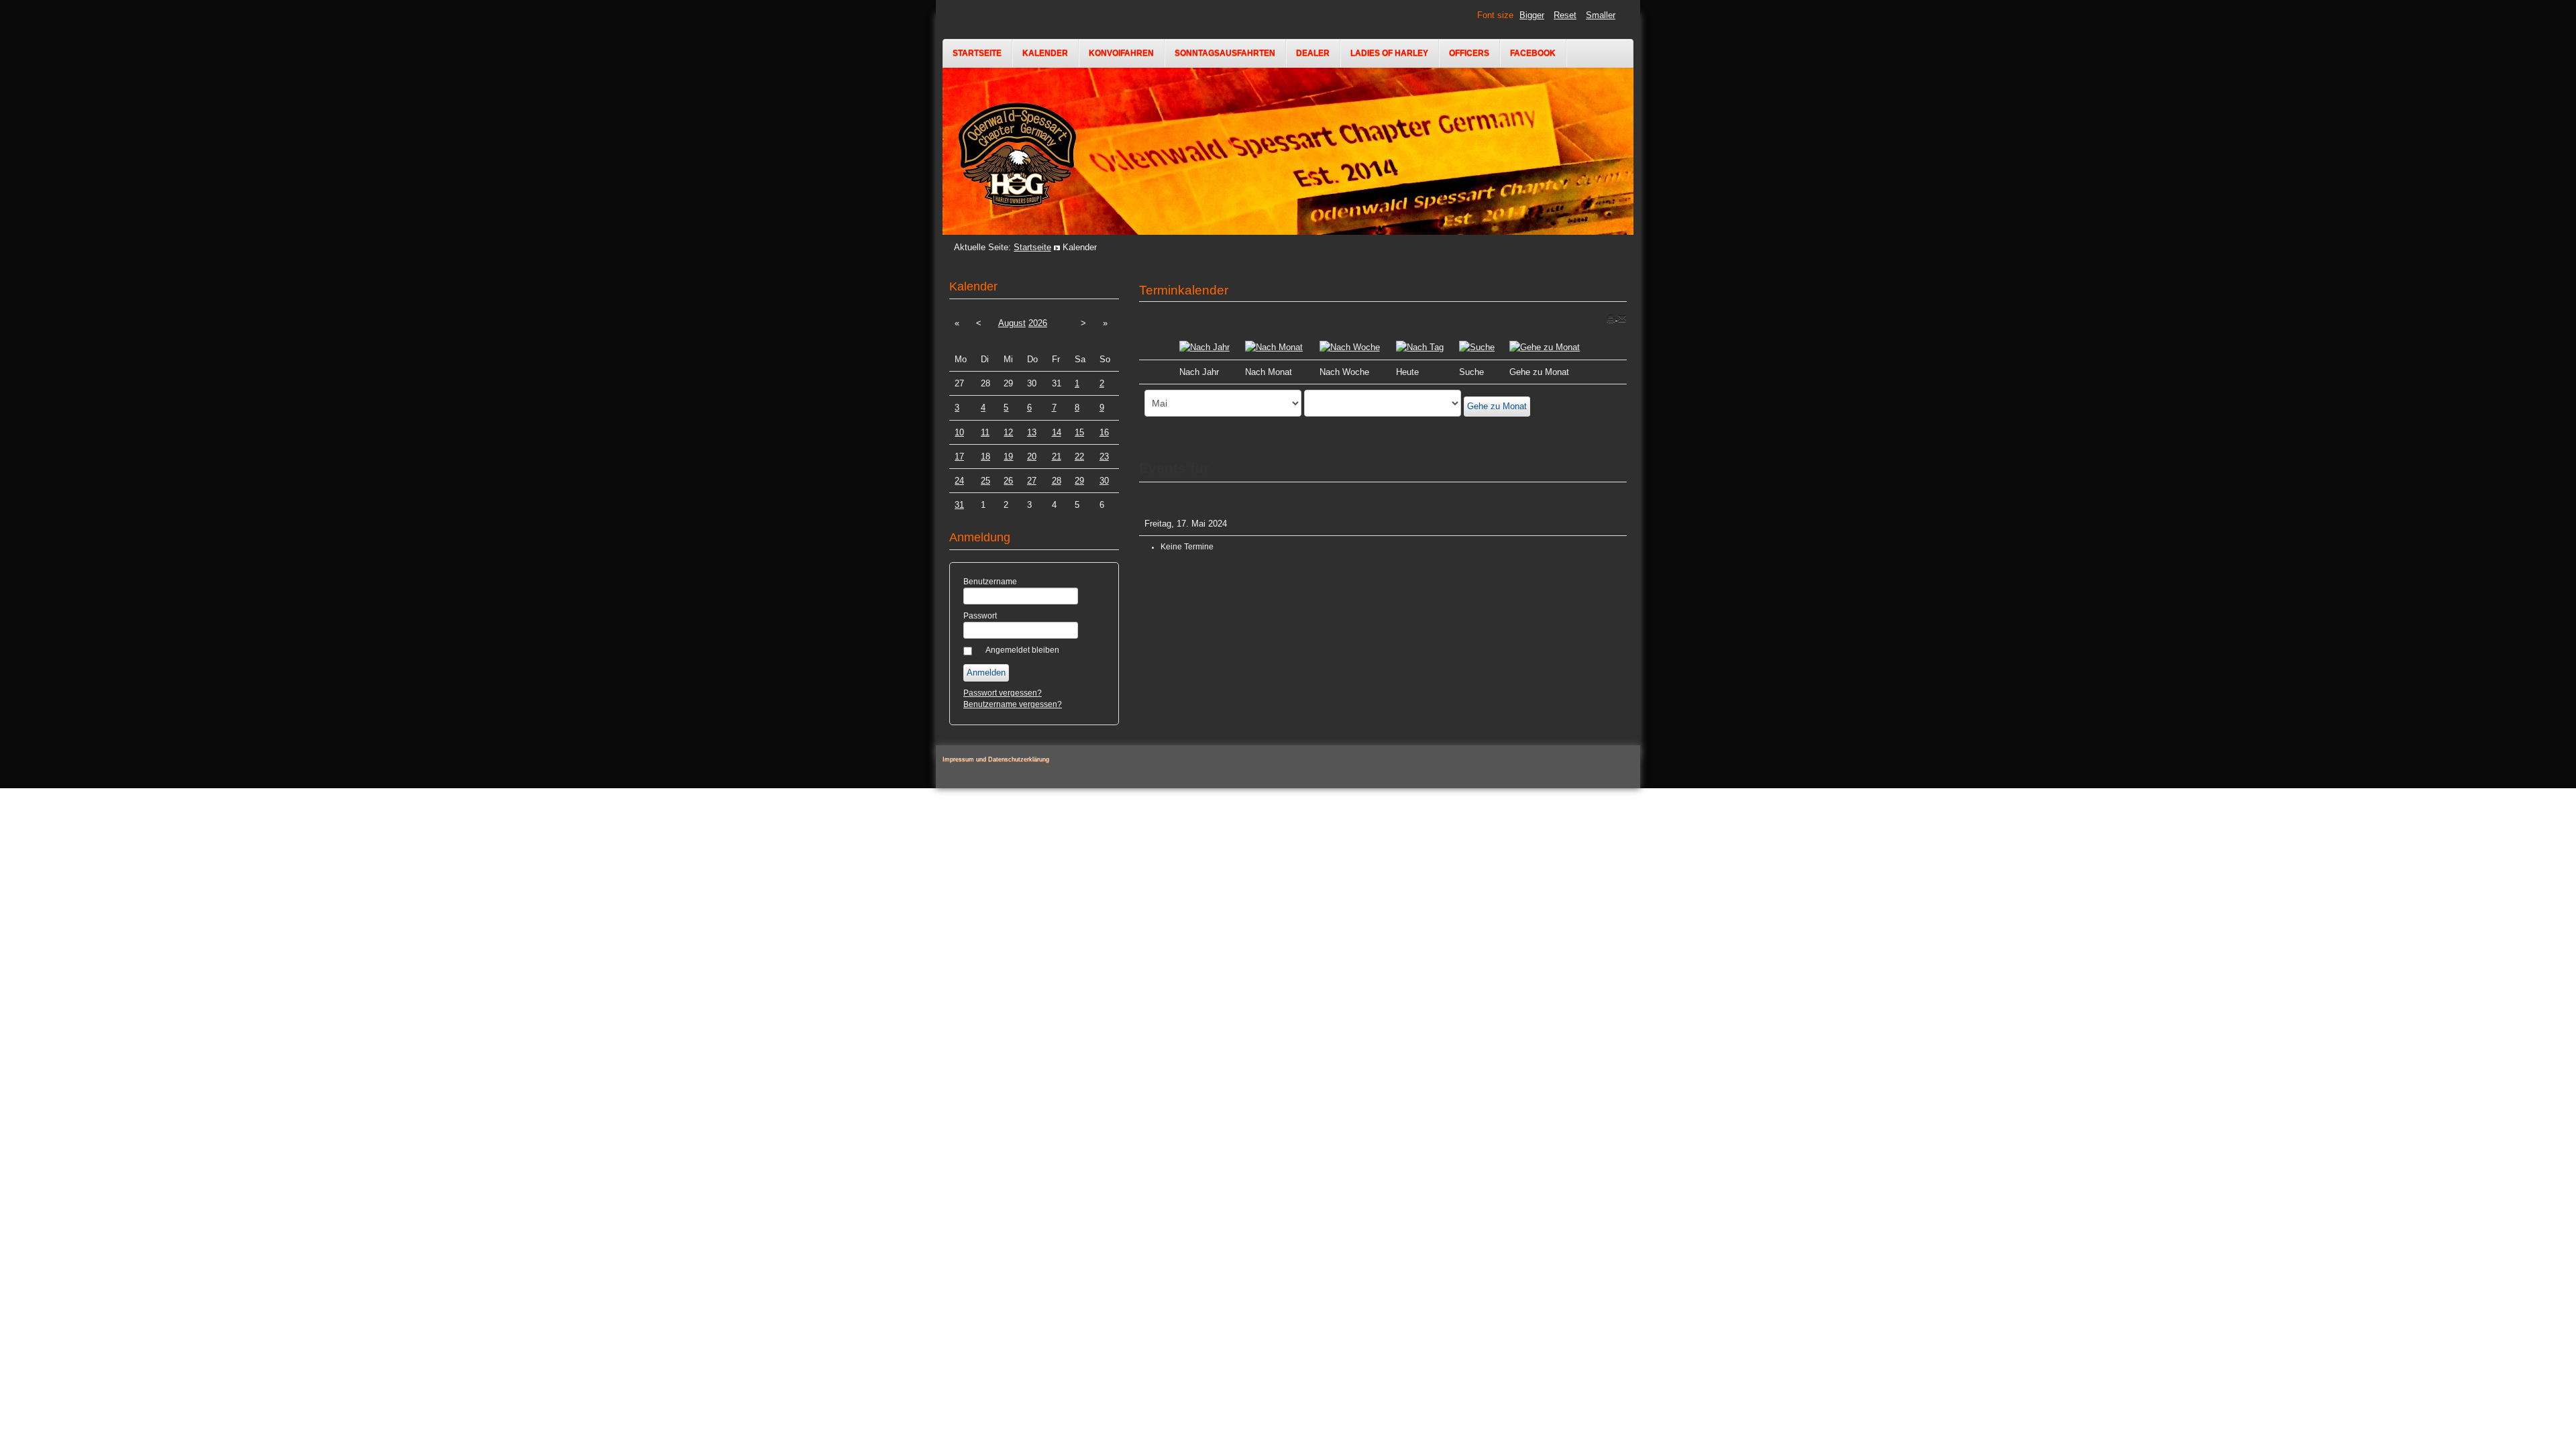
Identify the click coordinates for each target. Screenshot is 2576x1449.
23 (1104, 457)
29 (1079, 481)
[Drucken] (1612, 317)
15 (1079, 432)
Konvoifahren (1121, 53)
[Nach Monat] (1274, 346)
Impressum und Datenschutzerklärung (996, 759)
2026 (1038, 323)
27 (1032, 481)
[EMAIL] (1622, 317)
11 (985, 432)
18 (985, 457)
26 (1008, 481)
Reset (1565, 15)
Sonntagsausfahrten (1225, 53)
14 (1057, 432)
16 (1104, 432)
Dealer (1313, 53)
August (1012, 323)
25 (985, 481)
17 (959, 457)
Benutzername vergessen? (1013, 704)
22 (1079, 457)
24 (959, 481)
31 (959, 505)
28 (1057, 481)
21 (1057, 457)
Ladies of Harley (1389, 53)
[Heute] (1420, 346)
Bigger (1532, 15)
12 (1008, 432)
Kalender (1045, 53)
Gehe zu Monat (1497, 406)
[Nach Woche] (1350, 346)
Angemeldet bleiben (1022, 650)
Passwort (980, 616)
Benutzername (990, 582)
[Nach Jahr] (1204, 346)
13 (1032, 432)
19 (1008, 457)
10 (959, 432)
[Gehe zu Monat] (1545, 346)
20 (1032, 457)
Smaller (1601, 15)
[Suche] (1477, 346)
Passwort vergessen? (1003, 693)
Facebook (1533, 53)
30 (1104, 481)
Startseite (977, 53)
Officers (1469, 53)
